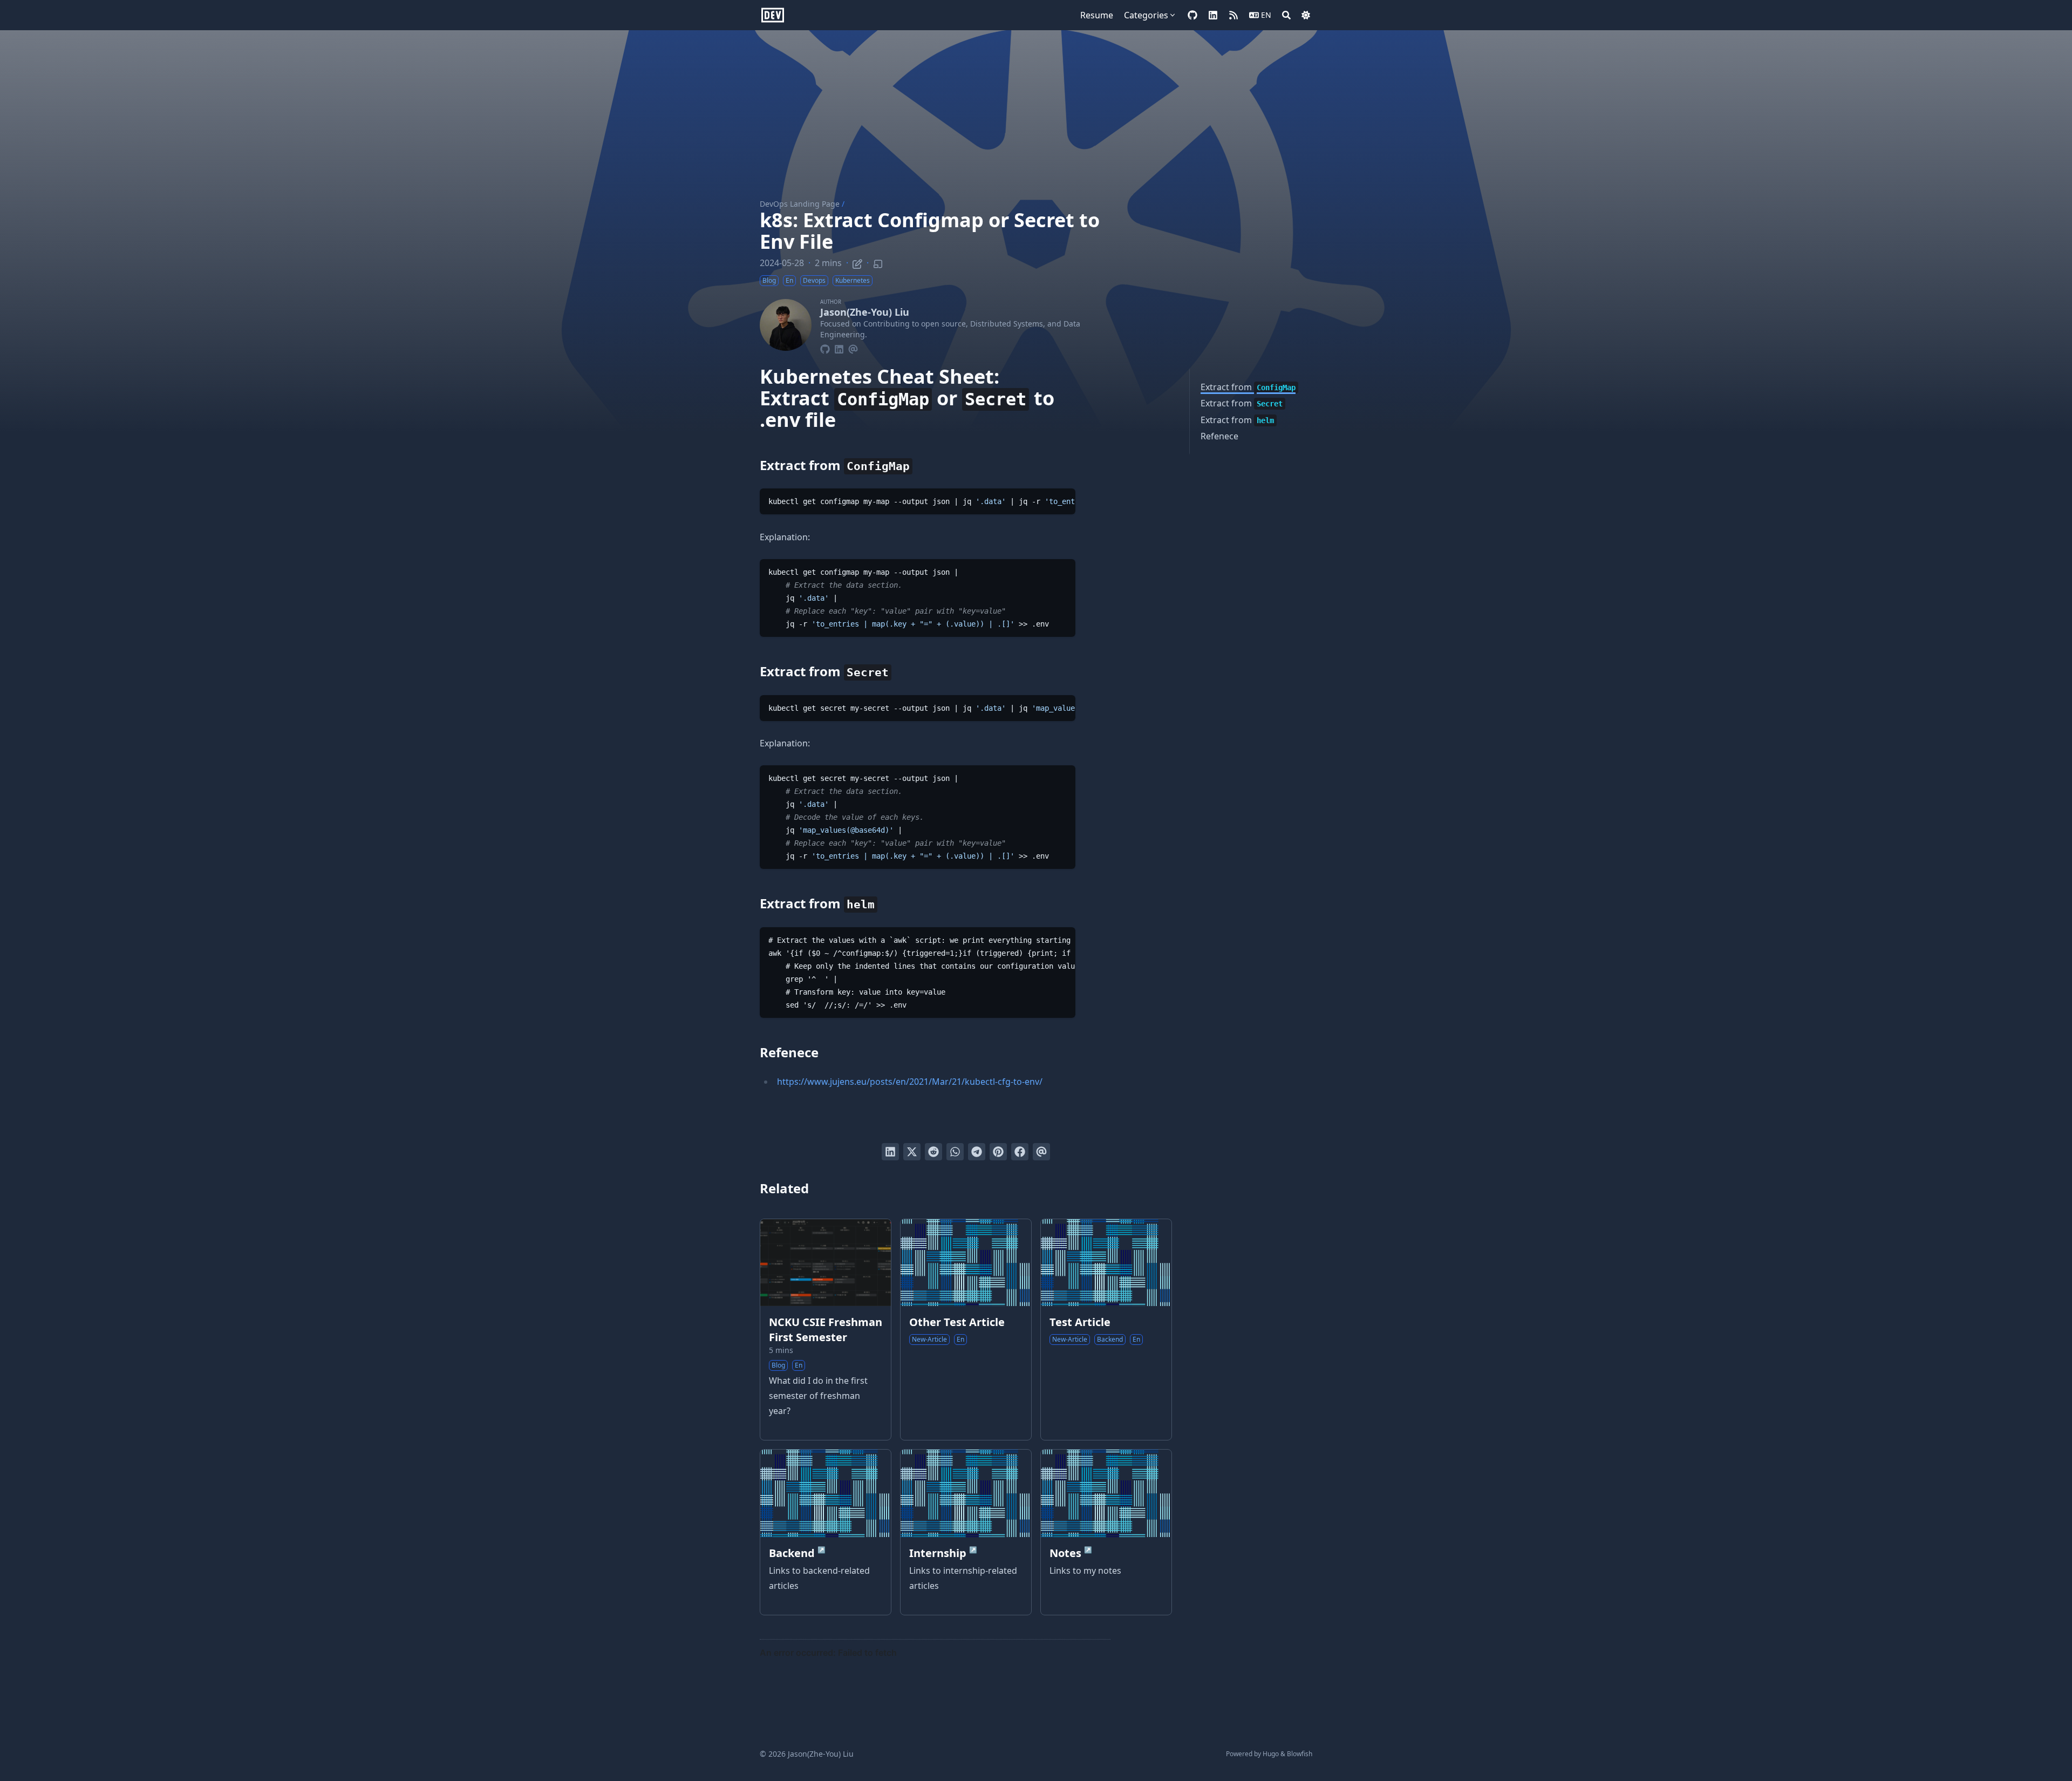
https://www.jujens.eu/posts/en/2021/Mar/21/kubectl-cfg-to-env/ (910, 1082)
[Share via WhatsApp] (955, 1152)
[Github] (825, 348)
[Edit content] (857, 262)
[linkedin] (1213, 15)
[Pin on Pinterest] (998, 1152)
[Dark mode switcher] (1306, 15)
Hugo (1271, 1754)
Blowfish (1300, 1754)
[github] (1192, 15)
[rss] (1233, 15)
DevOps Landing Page (800, 204)
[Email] (853, 348)
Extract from (1248, 387)
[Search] (1286, 15)
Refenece (1219, 436)
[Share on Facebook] (1020, 1152)
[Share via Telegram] (977, 1152)
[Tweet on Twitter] (912, 1152)
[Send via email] (1041, 1152)
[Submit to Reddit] (933, 1152)
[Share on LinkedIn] (890, 1152)
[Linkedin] (839, 348)
